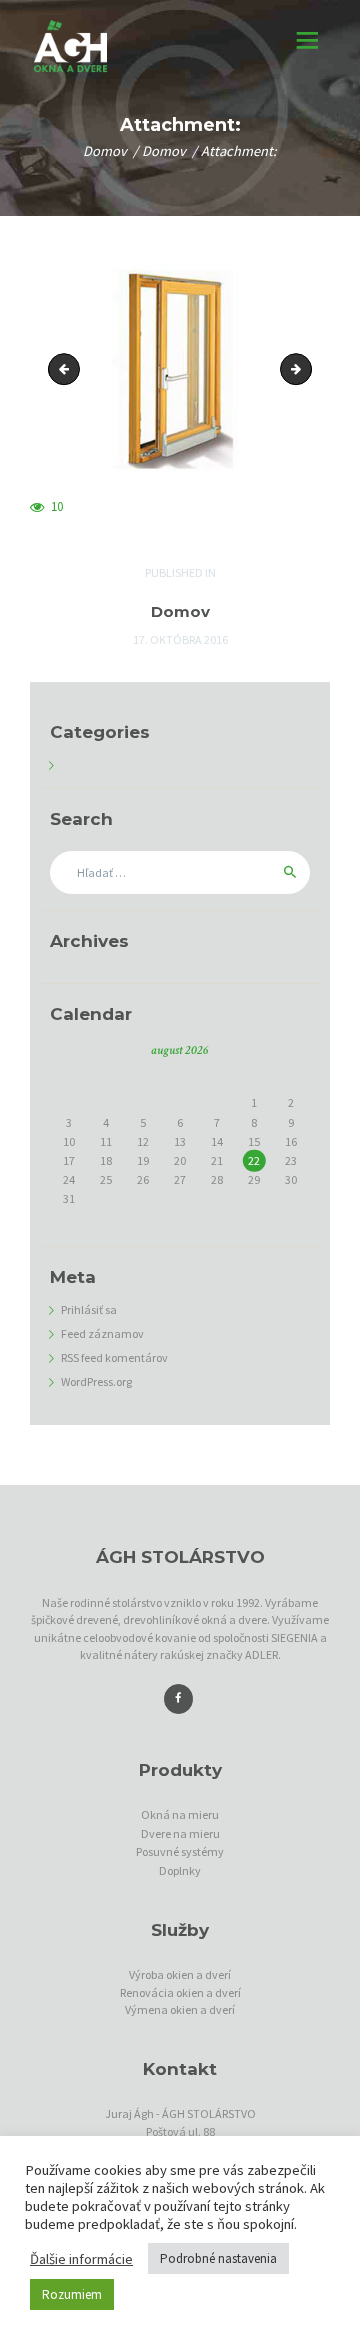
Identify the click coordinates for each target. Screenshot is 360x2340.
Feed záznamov (102, 1333)
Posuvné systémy (180, 1851)
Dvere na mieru (180, 1833)
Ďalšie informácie (81, 2259)
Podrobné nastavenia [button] (218, 2258)
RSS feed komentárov (114, 1357)
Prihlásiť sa (89, 1309)
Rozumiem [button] (72, 2294)
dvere (67, 369)
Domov (105, 151)
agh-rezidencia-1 (305, 369)
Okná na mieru (180, 1814)
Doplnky (180, 1870)
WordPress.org (96, 1381)
